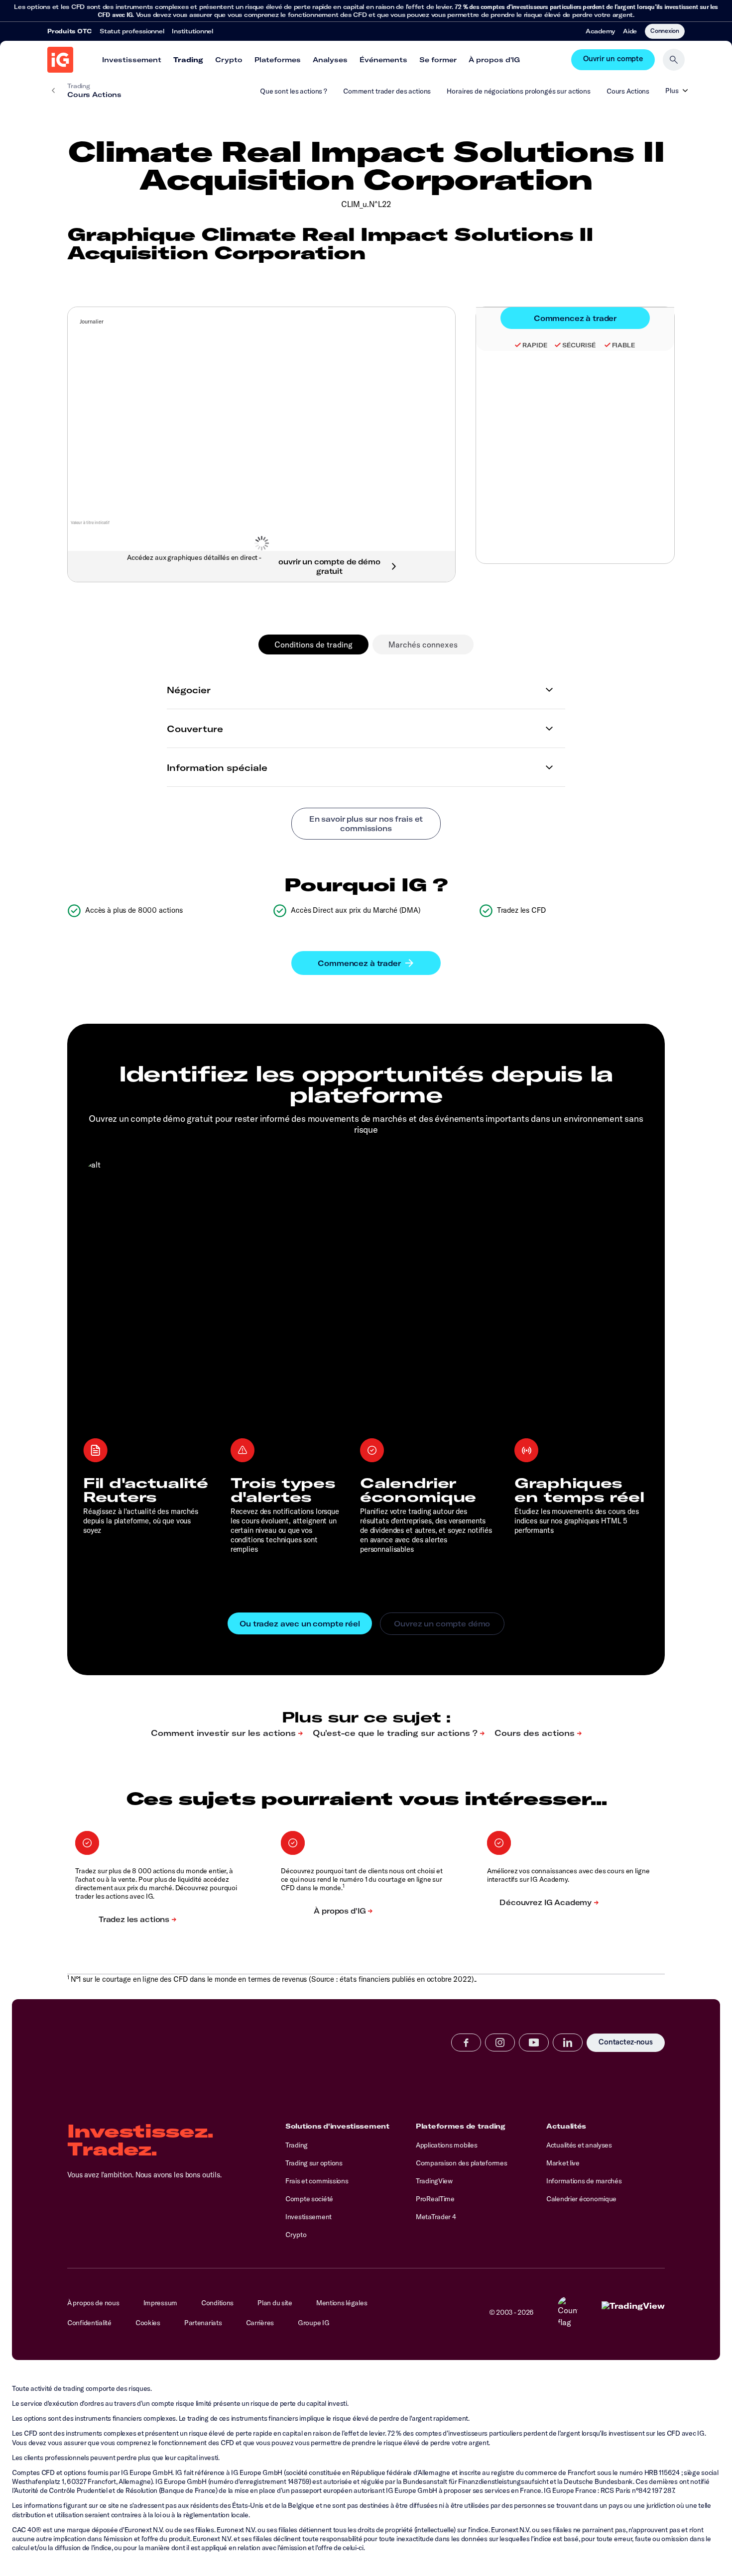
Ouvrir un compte (613, 60)
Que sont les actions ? (294, 91)
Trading (188, 60)
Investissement (132, 60)
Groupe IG (313, 2323)
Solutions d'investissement (337, 2126)
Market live (563, 2163)
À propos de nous (93, 2303)
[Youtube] (534, 2042)
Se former (438, 60)
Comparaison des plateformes (461, 2163)
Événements (383, 60)
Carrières (260, 2323)
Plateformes (278, 60)
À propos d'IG (494, 60)
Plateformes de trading (461, 2126)
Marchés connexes (423, 644)
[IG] (60, 60)
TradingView (434, 2181)
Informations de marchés (584, 2181)
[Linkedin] (568, 2042)
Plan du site (275, 2303)
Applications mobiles (446, 2145)
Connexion (665, 30)
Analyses (330, 60)
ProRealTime (435, 2199)
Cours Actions (628, 91)
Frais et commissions (317, 2181)
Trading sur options (314, 2163)
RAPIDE (535, 345)
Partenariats (203, 2323)
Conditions (217, 2303)
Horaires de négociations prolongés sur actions (519, 91)
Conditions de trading (313, 644)
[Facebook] (466, 2042)
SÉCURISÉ (579, 345)
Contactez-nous (626, 2043)
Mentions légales (342, 2303)
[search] (674, 60)
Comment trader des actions (387, 91)
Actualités (566, 2126)
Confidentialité (89, 2323)
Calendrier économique (581, 2199)
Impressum (160, 2303)
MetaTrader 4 (436, 2217)
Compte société (309, 2199)
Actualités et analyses (579, 2145)
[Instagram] (500, 2042)
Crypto (229, 60)
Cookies (148, 2323)
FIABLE (624, 345)
